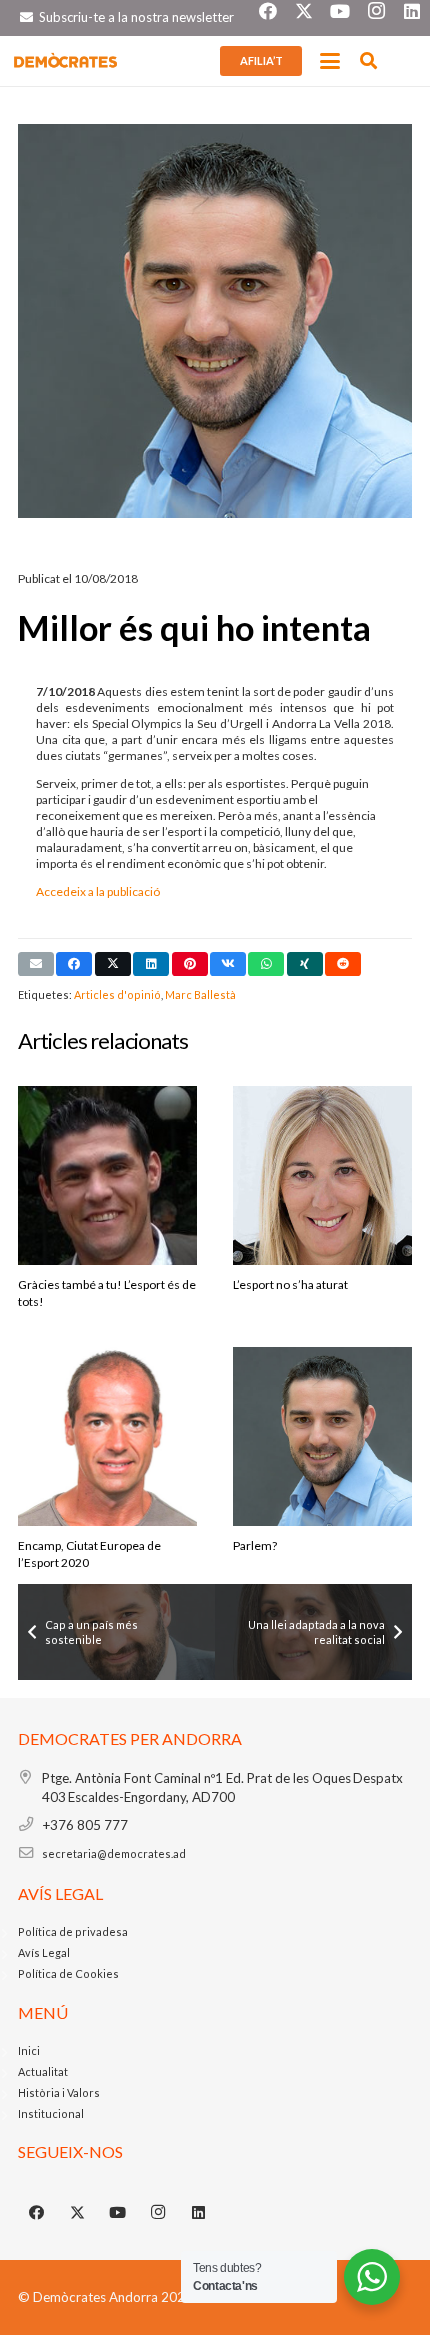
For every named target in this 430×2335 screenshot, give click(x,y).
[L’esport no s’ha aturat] (322, 1198)
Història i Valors (59, 2092)
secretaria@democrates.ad (114, 1853)
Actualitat (43, 2071)
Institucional (51, 2113)
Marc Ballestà (200, 994)
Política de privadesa (73, 1931)
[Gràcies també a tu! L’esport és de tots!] (107, 1198)
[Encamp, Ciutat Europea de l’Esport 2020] (107, 1459)
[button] (330, 61)
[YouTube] (118, 2213)
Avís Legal (44, 1952)
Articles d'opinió (117, 994)
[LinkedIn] (199, 2213)
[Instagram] (159, 2213)
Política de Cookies (68, 1973)
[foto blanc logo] (66, 61)
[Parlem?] (322, 1459)
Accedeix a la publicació (98, 891)
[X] (78, 2213)
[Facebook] (37, 2213)
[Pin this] (190, 964)
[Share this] (74, 964)
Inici (29, 2050)
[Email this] (36, 964)
